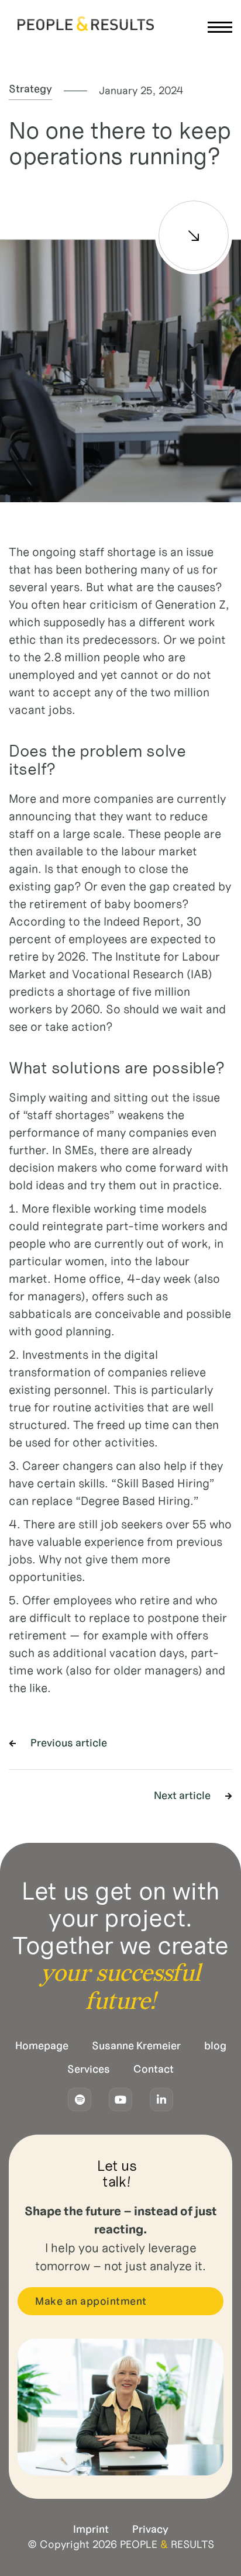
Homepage (42, 2046)
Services (89, 2069)
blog (215, 2046)
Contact (154, 2069)
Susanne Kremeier (136, 2046)
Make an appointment (91, 2301)
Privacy (150, 2529)
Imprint (91, 2529)
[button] (218, 25)
